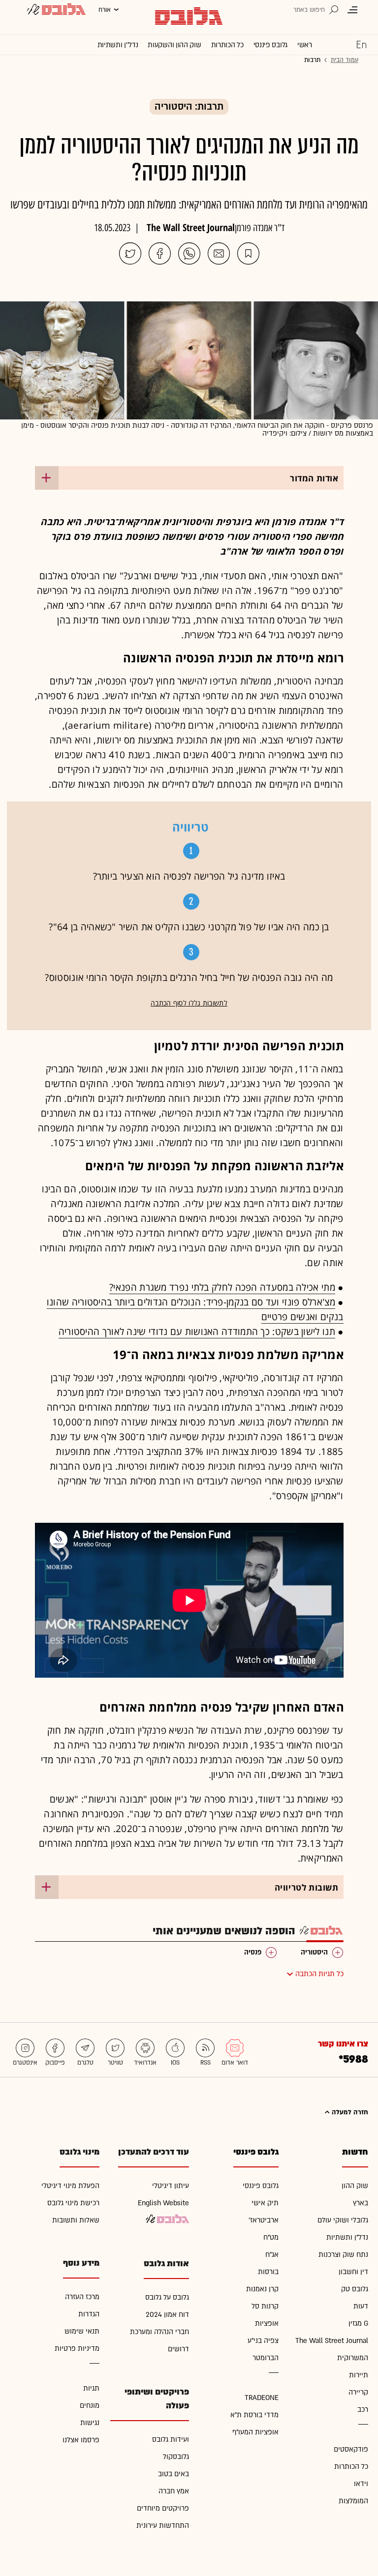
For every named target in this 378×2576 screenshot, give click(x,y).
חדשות (355, 2152)
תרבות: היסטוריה (189, 107)
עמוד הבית (345, 60)
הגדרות (89, 2314)
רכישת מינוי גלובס (73, 2203)
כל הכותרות (227, 45)
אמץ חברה (174, 2491)
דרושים (178, 2349)
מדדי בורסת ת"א (254, 2415)
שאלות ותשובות (76, 2220)
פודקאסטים (351, 2449)
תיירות (359, 2375)
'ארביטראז (264, 2220)
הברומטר (266, 2358)
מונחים (90, 2406)
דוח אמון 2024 (167, 2315)
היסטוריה (314, 1952)
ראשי (305, 45)
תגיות (91, 2388)
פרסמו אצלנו (81, 2440)
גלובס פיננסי (270, 45)
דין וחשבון (353, 2272)
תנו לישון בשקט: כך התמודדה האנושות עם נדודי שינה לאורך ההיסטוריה (197, 1332)
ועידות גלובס (171, 2440)
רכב (363, 2410)
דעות (361, 2306)
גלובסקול (176, 2457)
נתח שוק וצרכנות (343, 2255)
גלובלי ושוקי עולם (343, 2220)
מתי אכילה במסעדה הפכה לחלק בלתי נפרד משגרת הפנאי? (222, 1287)
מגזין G (358, 2324)
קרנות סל (265, 2306)
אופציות (267, 2324)
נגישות (90, 2423)
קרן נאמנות (262, 2289)
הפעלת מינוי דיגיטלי (70, 2186)
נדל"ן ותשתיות (347, 2237)
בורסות (268, 2272)
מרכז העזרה (82, 2297)
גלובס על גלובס (167, 2297)
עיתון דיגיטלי (171, 2186)
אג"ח (272, 2255)
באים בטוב (173, 2474)
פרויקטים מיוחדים (163, 2508)
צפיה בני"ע (263, 2341)
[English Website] (361, 44)
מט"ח (271, 2237)
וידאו (361, 2484)
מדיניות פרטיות (77, 2349)
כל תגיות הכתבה (319, 1974)
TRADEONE (262, 2398)
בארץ (361, 2203)
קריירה (358, 2392)
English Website (163, 2203)
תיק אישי (265, 2203)
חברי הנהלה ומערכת (159, 2332)
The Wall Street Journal (191, 227)
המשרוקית (353, 2358)
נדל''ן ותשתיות (118, 45)
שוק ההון (355, 2186)
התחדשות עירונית (163, 2526)
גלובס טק (355, 2289)
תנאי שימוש (82, 2331)
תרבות (312, 60)
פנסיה (253, 1952)
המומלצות (353, 2501)
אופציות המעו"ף (255, 2432)
